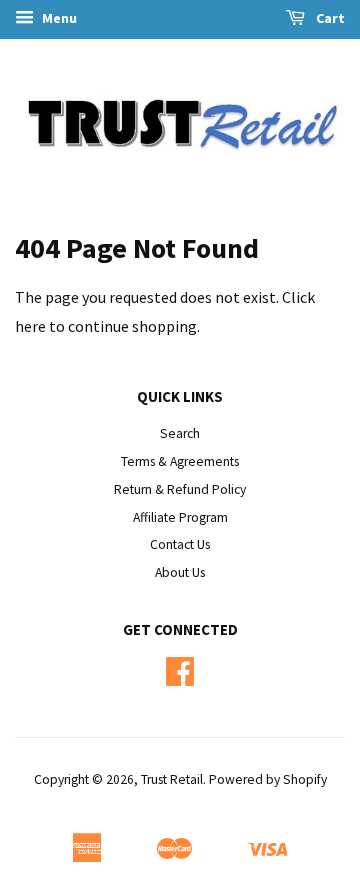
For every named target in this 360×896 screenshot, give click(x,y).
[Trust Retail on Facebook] (180, 678)
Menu (58, 18)
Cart (329, 18)
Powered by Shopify (268, 779)
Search (180, 433)
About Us (180, 572)
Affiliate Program (180, 517)
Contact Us (180, 544)
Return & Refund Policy (180, 489)
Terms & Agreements (180, 461)
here (30, 326)
